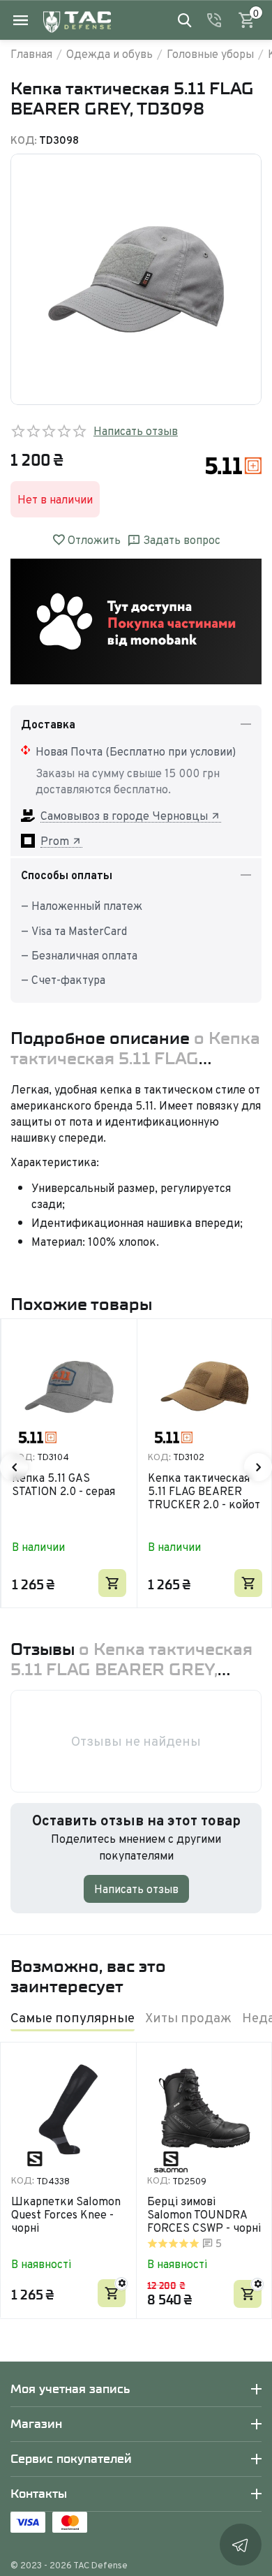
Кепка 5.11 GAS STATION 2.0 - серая (63, 1485)
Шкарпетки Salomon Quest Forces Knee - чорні (66, 2215)
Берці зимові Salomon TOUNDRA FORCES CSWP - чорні (204, 2215)
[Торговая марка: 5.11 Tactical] (234, 464)
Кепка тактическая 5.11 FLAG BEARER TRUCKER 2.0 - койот (204, 1492)
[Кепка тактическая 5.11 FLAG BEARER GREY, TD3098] (136, 279)
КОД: (24, 140)
